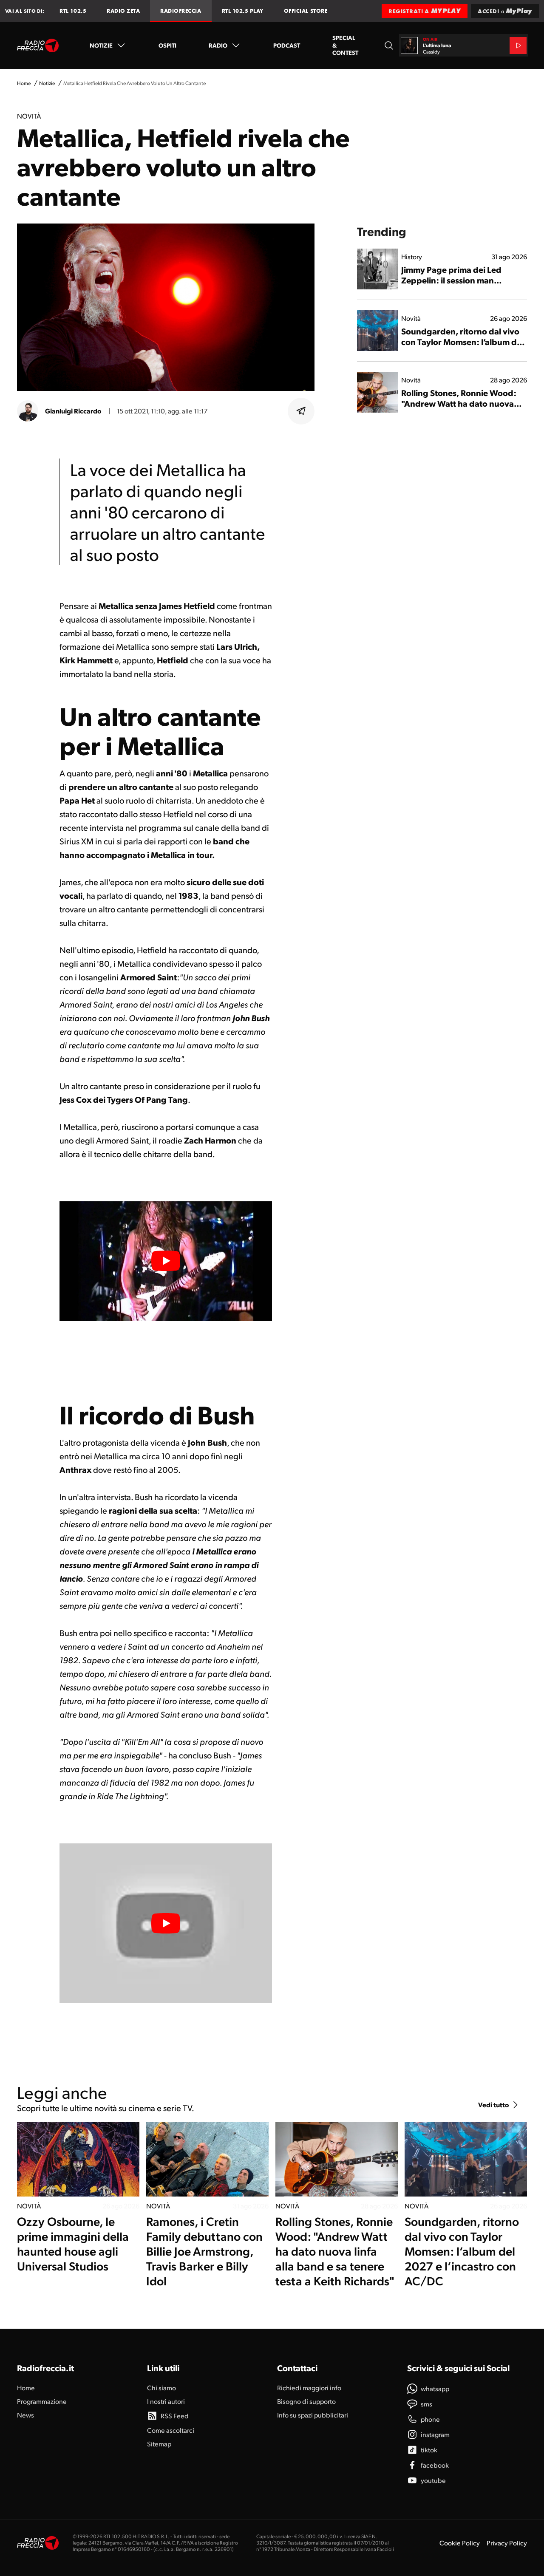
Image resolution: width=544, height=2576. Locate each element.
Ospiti (167, 45)
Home (24, 83)
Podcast (287, 45)
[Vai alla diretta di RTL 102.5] (518, 45)
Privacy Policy (507, 2543)
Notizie (101, 45)
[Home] (38, 45)
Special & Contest (345, 45)
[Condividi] (301, 411)
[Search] (389, 45)
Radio (218, 45)
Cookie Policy (460, 2543)
